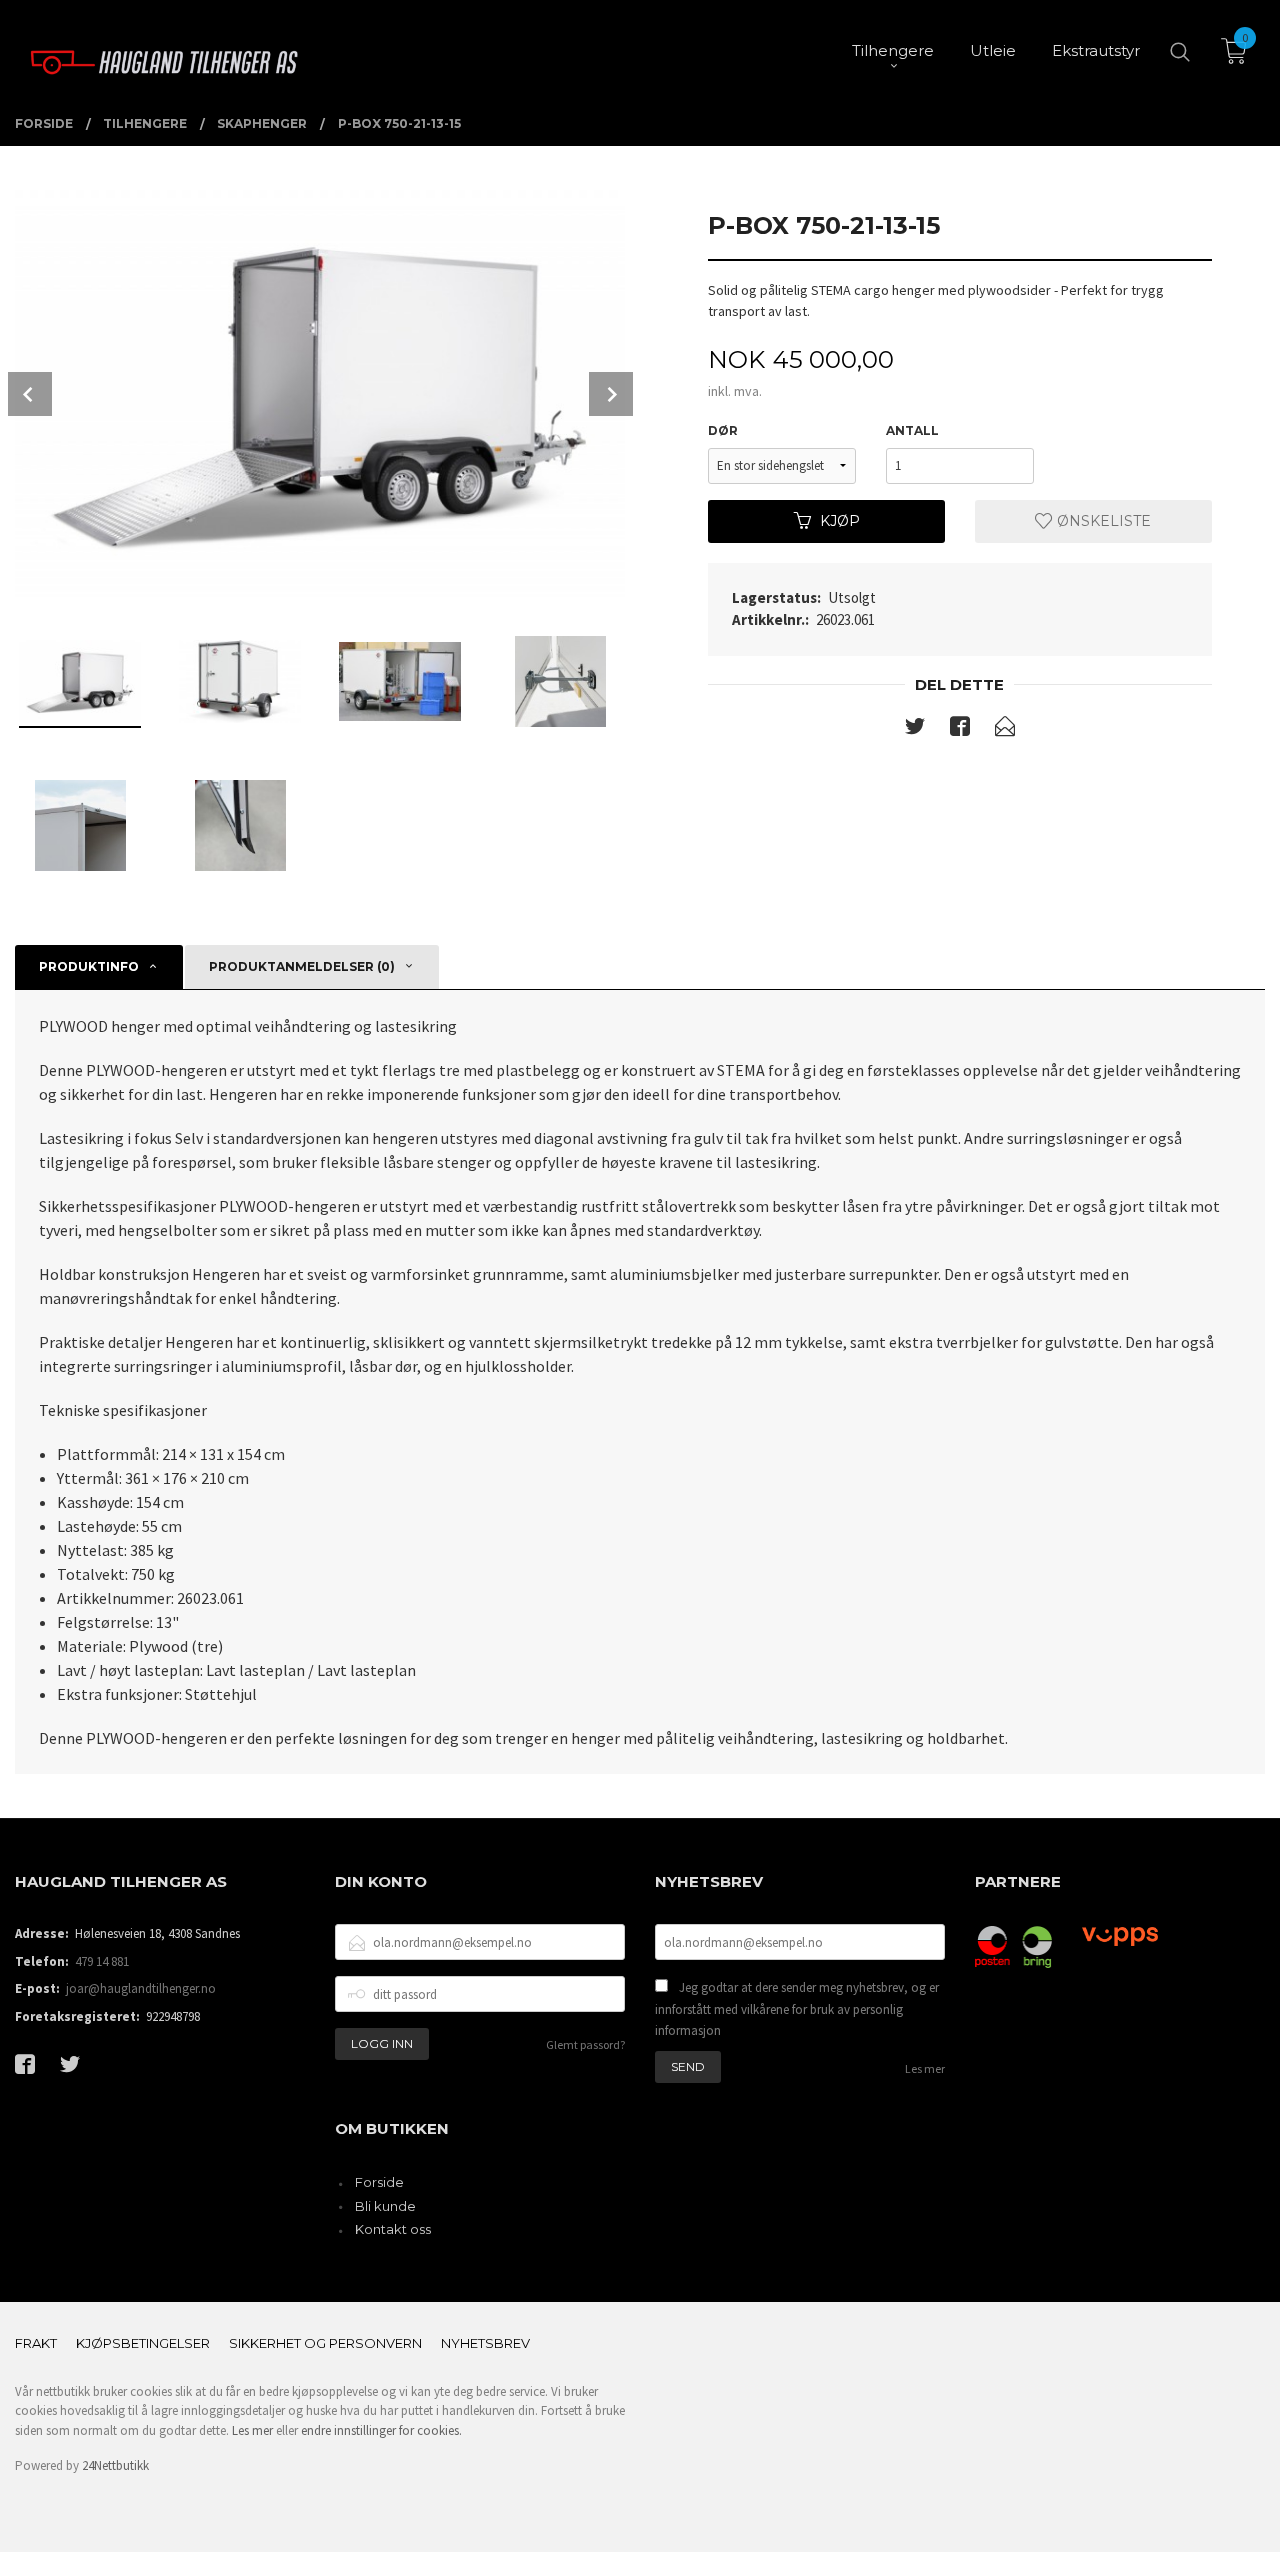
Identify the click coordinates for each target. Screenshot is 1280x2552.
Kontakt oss (393, 2229)
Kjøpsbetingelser (143, 2343)
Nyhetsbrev (485, 2343)
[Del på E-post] (1005, 730)
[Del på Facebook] (960, 730)
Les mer (925, 2068)
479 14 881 (102, 1961)
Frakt (36, 2343)
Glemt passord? (585, 2044)
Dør (723, 430)
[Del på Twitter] (915, 730)
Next (611, 394)
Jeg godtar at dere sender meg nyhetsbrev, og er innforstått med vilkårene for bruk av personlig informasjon (797, 2009)
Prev (30, 394)
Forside (379, 2182)
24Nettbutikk (115, 2465)
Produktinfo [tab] (89, 966)
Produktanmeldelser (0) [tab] (302, 966)
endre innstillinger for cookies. (381, 2430)
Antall (912, 430)
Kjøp (840, 521)
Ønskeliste (1102, 521)
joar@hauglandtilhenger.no (141, 1988)
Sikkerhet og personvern (325, 2343)
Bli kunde (385, 2206)
